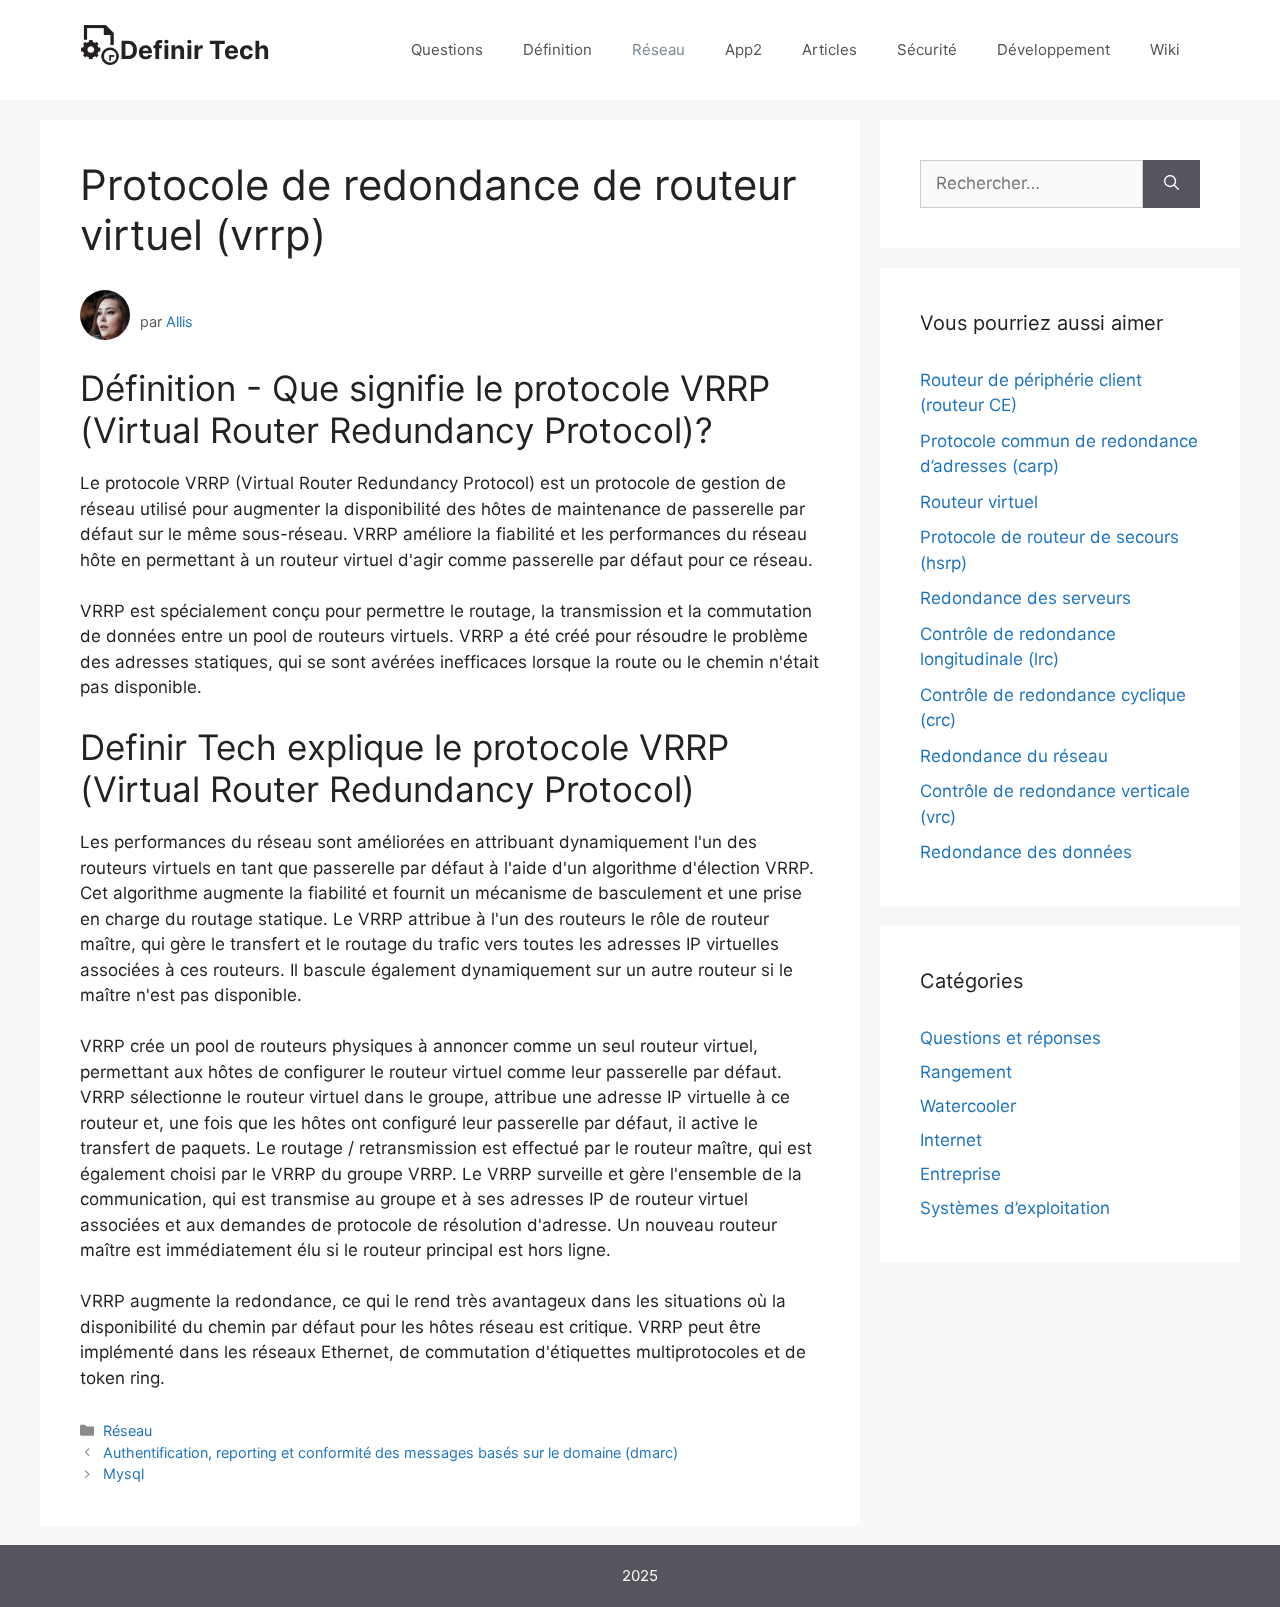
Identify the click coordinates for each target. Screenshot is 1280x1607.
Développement (1053, 49)
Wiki (1165, 49)
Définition (557, 49)
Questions (447, 49)
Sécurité (927, 49)
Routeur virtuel (979, 502)
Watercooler (968, 1106)
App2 (743, 49)
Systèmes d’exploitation (1015, 1208)
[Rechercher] (1171, 184)
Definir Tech (195, 50)
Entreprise (960, 1174)
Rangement (966, 1072)
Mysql (123, 1473)
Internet (951, 1140)
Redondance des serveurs (1025, 598)
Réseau (658, 49)
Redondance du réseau (1014, 756)
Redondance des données (1026, 852)
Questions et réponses (1010, 1038)
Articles (829, 49)
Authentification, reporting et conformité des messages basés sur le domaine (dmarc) (390, 1452)
